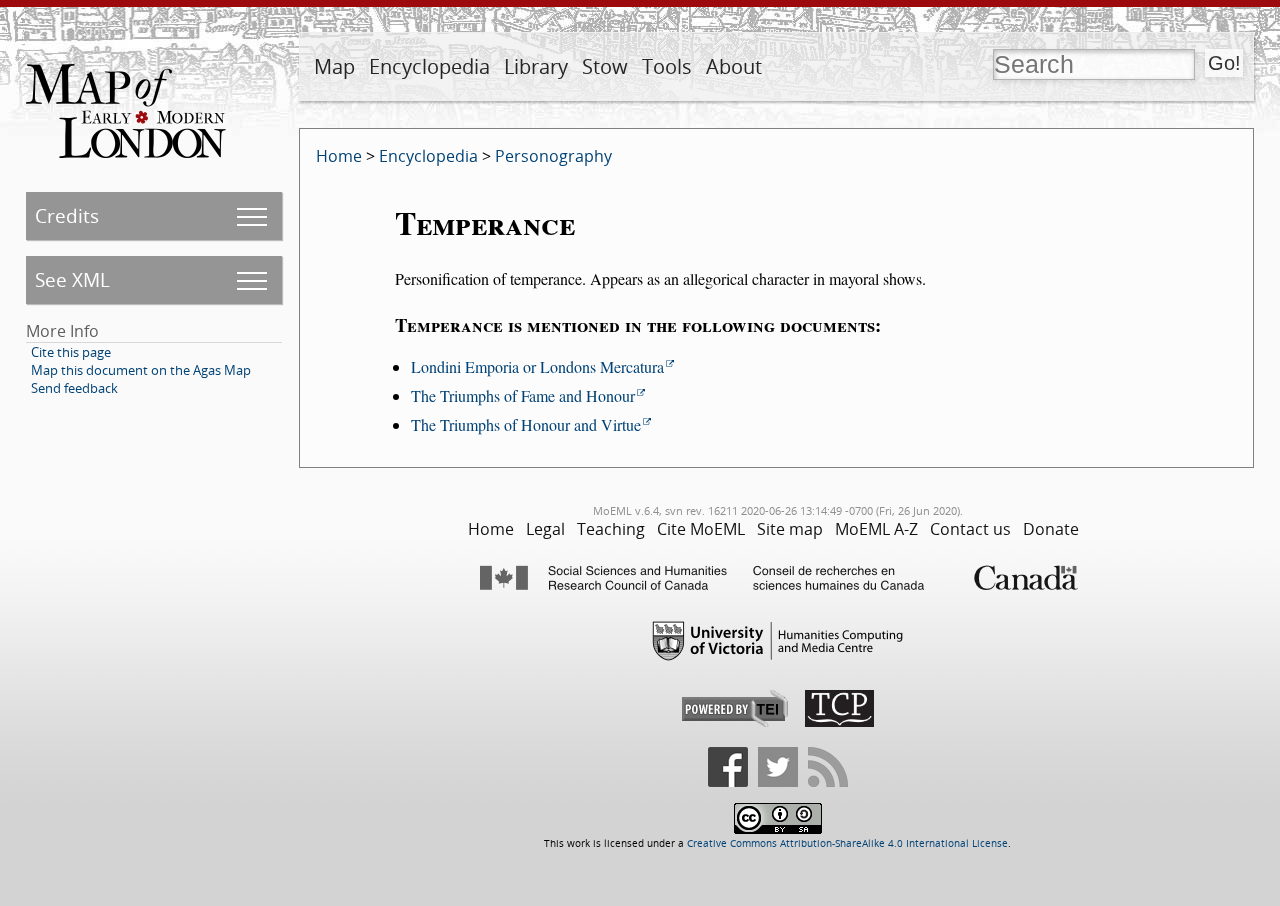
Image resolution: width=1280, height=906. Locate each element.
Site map (790, 529)
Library (536, 66)
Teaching (611, 529)
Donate (1051, 529)
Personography (553, 156)
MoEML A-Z (876, 529)
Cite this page (71, 352)
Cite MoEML (701, 529)
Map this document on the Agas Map (141, 370)
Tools (667, 66)
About (734, 66)
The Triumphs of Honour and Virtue (526, 424)
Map (334, 66)
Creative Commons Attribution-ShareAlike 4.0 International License (847, 843)
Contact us (970, 529)
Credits (67, 215)
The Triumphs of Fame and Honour (523, 395)
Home (339, 156)
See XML (72, 279)
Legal (545, 529)
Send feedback (74, 388)
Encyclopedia (429, 66)
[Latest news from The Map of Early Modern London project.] (828, 783)
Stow (605, 66)
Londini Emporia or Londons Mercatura (537, 366)
